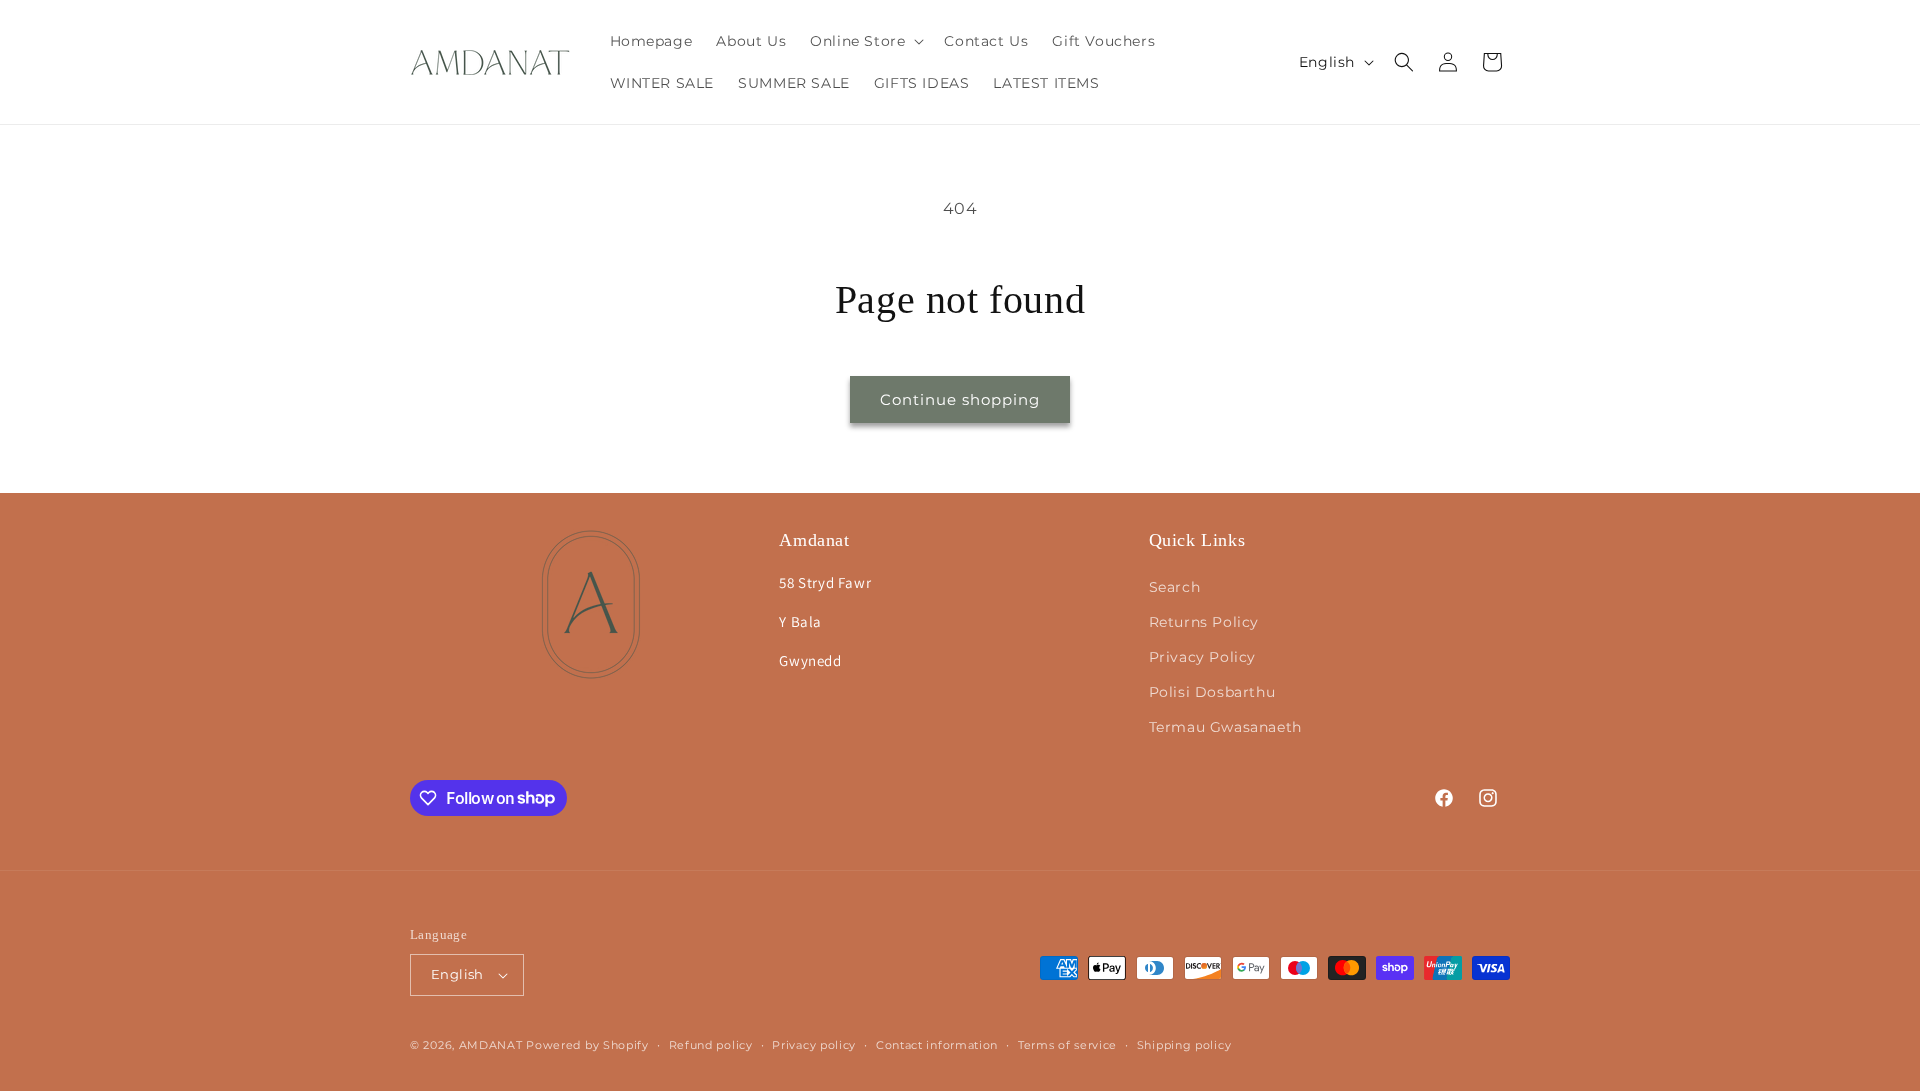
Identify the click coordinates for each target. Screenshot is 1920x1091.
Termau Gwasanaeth (1225, 727)
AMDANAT (491, 1045)
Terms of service (1067, 1045)
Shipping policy (1184, 1045)
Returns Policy (1204, 622)
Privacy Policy (1202, 657)
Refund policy (711, 1045)
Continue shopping (960, 399)
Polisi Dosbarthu (1212, 692)
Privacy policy (814, 1045)
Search (1175, 587)
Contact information (937, 1045)
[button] (865, 41)
